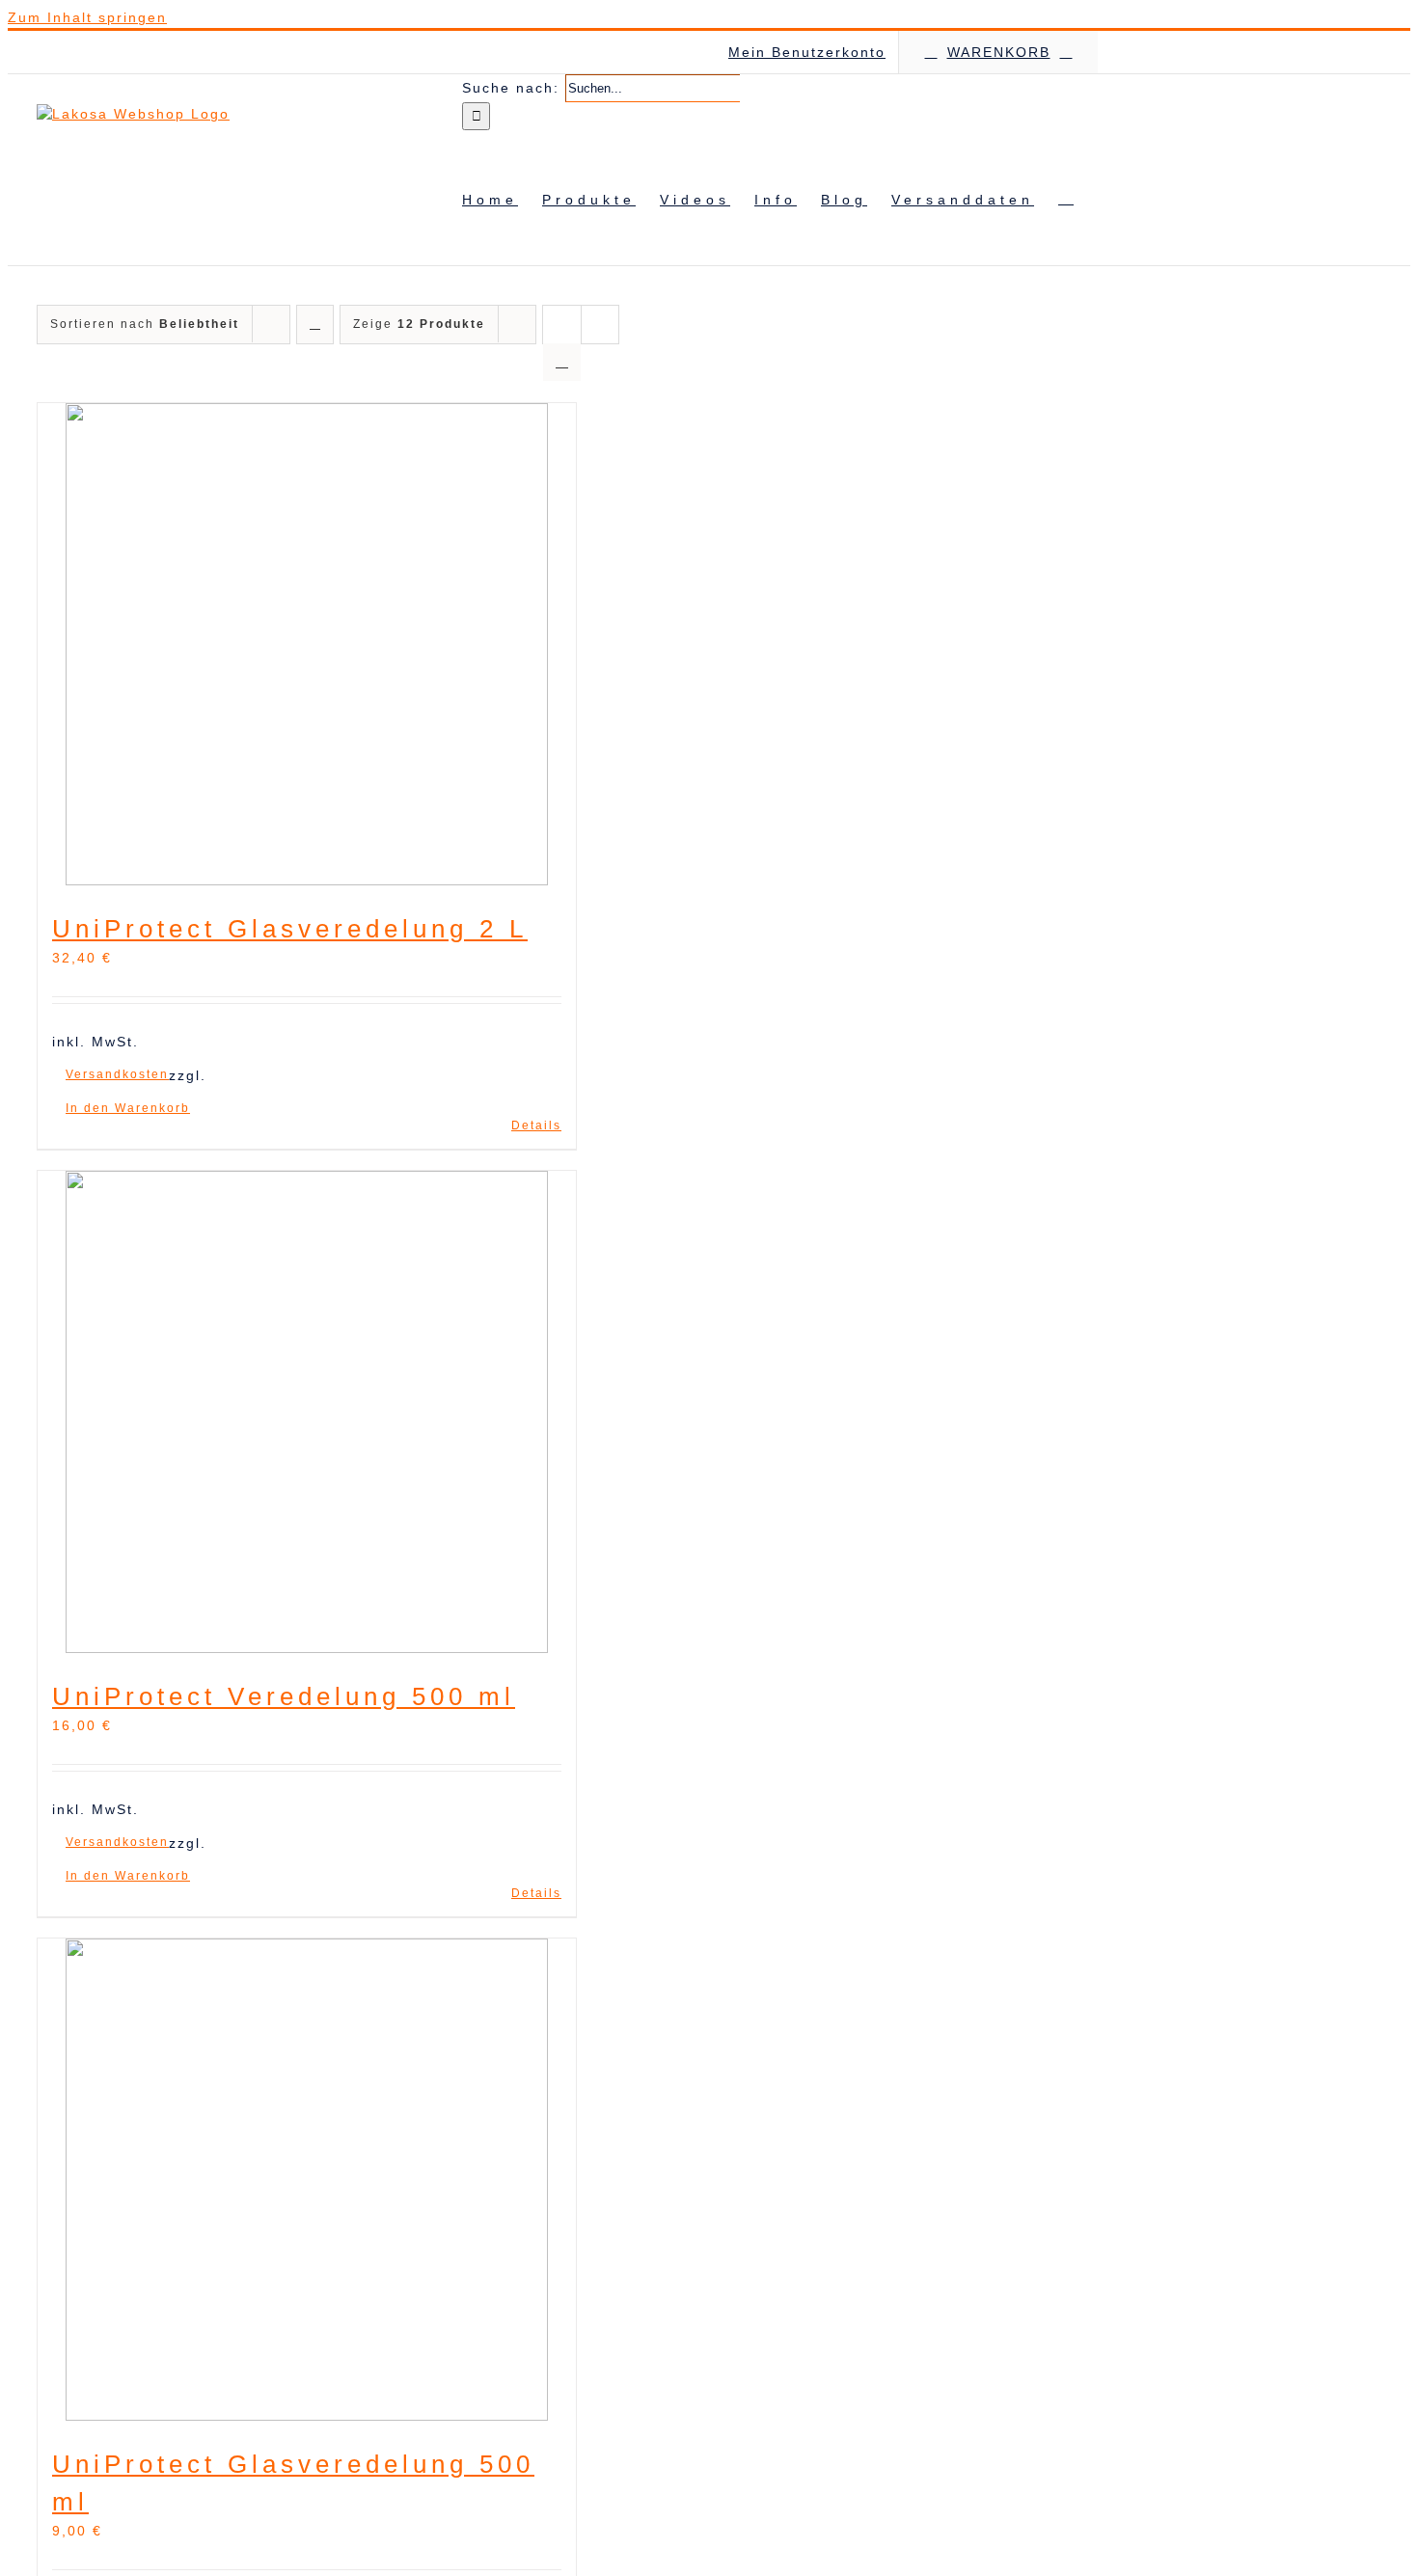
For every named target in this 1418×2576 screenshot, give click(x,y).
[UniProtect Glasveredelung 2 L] (307, 647)
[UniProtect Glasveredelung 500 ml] (307, 2183)
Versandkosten (117, 1074)
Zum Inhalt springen (87, 17)
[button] (1066, 198)
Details (536, 1125)
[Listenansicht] (562, 362)
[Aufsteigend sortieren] (315, 325)
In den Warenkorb (128, 1108)
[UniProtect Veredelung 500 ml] (307, 1415)
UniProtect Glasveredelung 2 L (290, 929)
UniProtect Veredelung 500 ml (284, 1696)
